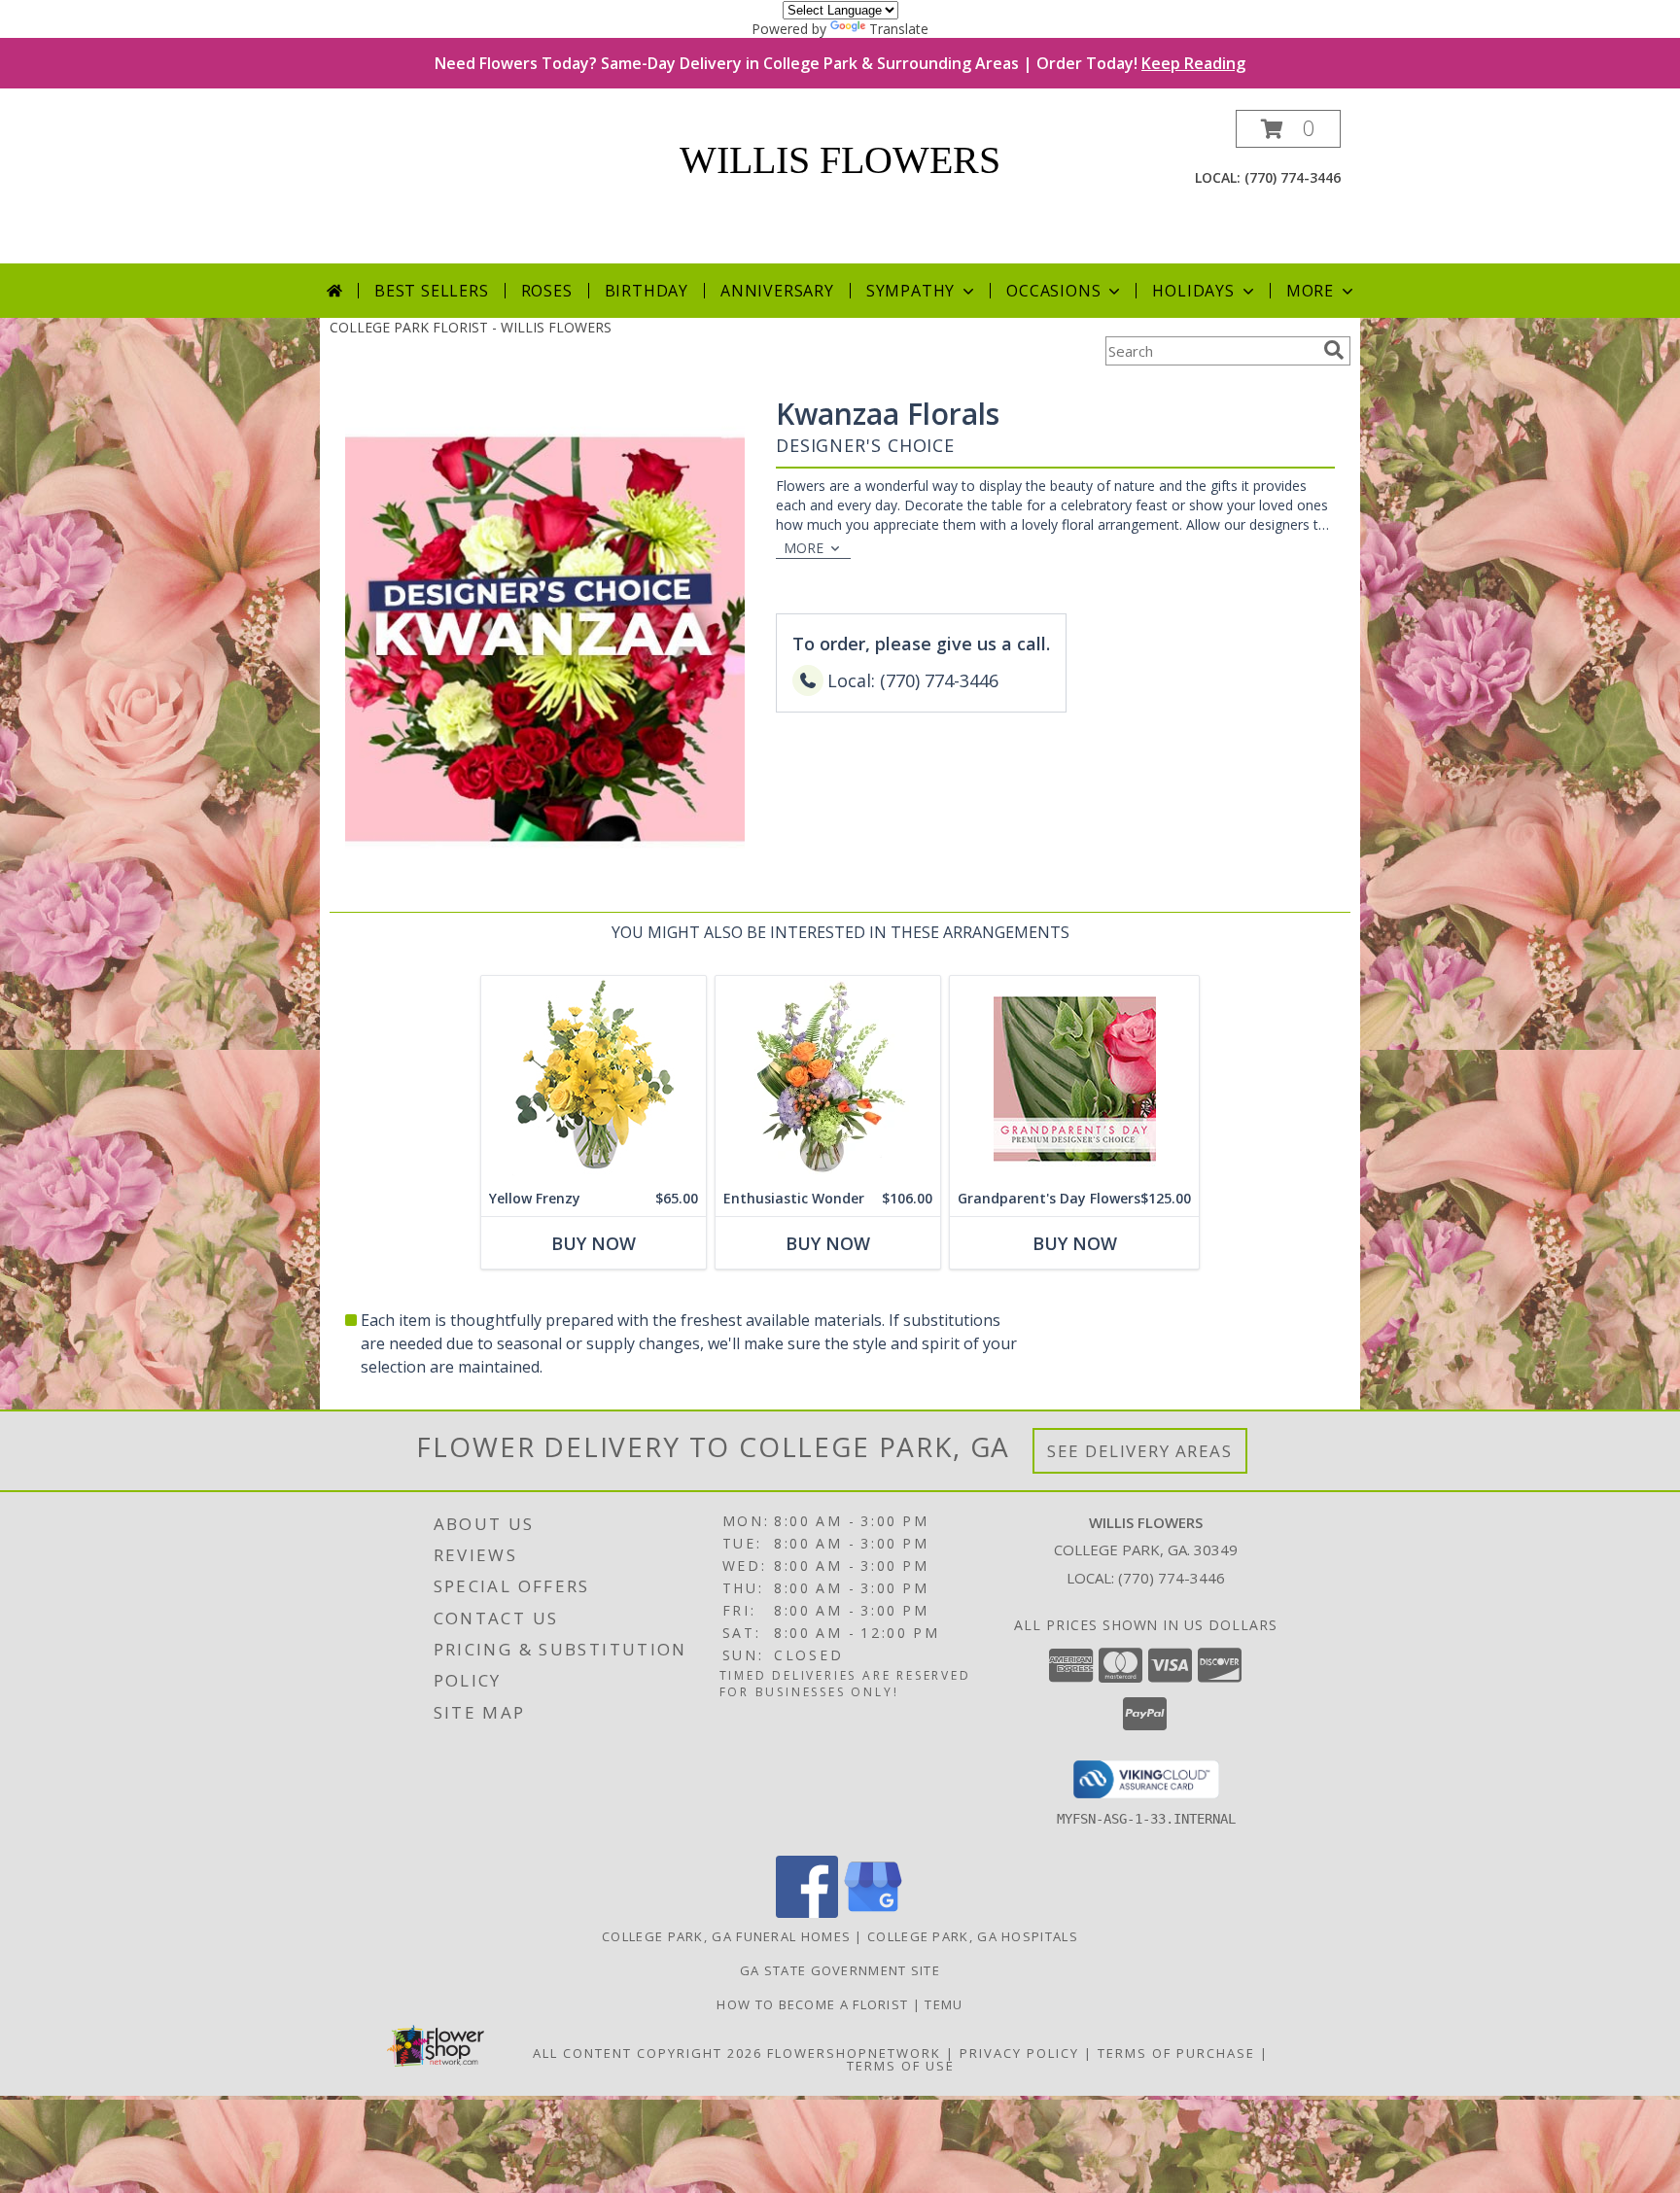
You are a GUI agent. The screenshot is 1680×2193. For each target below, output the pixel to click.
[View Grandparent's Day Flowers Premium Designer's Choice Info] (1074, 1079)
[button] (1288, 129)
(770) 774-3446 (1293, 177)
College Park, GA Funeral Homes (726, 1936)
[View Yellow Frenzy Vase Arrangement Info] (594, 1079)
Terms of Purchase (1176, 2053)
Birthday (647, 291)
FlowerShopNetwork (854, 2053)
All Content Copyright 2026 (647, 2053)
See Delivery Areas (1140, 1451)
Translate (899, 29)
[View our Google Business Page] (873, 1913)
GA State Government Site (840, 1970)
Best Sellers (432, 291)
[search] (1334, 350)
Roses (547, 291)
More (1310, 291)
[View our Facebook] (807, 1913)
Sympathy (910, 291)
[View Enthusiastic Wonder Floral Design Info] (828, 1079)
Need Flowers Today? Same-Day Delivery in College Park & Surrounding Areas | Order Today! (840, 63)
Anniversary (777, 291)
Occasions (1053, 291)
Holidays (1193, 291)
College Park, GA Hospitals (973, 1936)
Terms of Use (901, 2066)
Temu (944, 2004)
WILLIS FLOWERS (840, 160)
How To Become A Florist (814, 2004)
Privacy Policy (1019, 2053)
